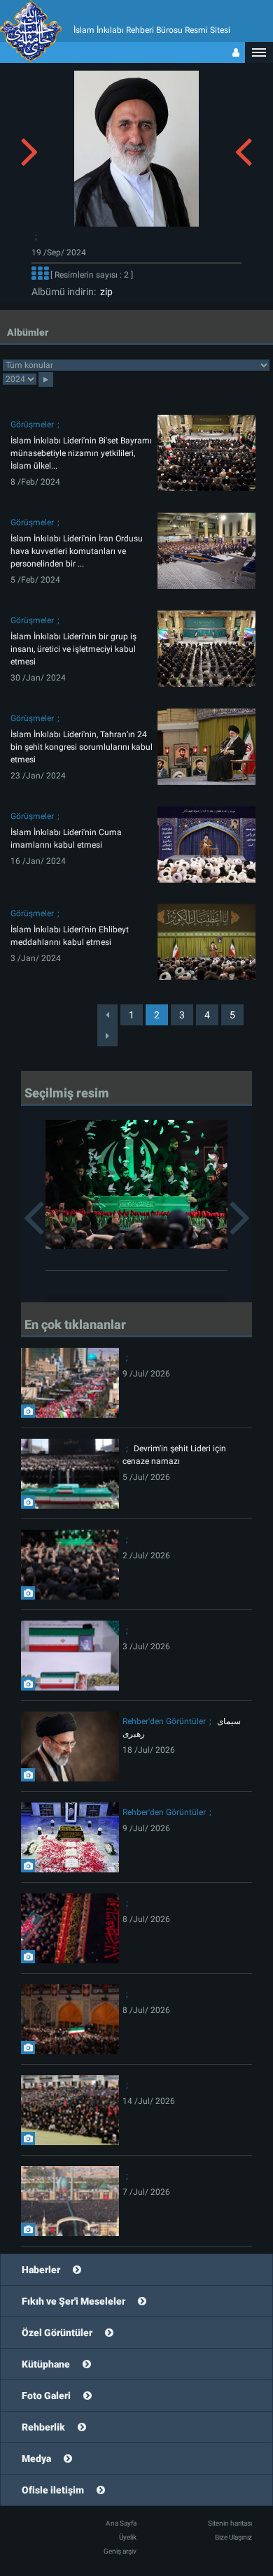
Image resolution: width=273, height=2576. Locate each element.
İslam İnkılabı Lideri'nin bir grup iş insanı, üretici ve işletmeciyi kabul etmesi (73, 649)
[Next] (107, 1036)
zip (104, 292)
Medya (36, 2458)
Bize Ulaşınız (233, 2537)
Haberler (41, 2270)
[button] (259, 52)
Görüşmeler (32, 425)
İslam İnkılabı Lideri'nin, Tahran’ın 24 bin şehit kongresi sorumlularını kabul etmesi (82, 747)
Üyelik (128, 2537)
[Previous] (107, 1015)
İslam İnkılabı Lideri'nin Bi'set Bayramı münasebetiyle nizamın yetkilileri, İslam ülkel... (81, 453)
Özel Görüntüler (57, 2333)
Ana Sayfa (121, 2523)
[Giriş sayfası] (236, 52)
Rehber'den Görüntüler (164, 1721)
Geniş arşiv (120, 2551)
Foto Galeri (46, 2396)
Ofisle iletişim (53, 2490)
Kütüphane (46, 2364)
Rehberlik (43, 2427)
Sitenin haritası (230, 2523)
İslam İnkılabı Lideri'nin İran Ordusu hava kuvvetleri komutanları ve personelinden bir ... (77, 551)
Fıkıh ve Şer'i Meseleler (73, 2301)
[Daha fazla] (40, 275)
